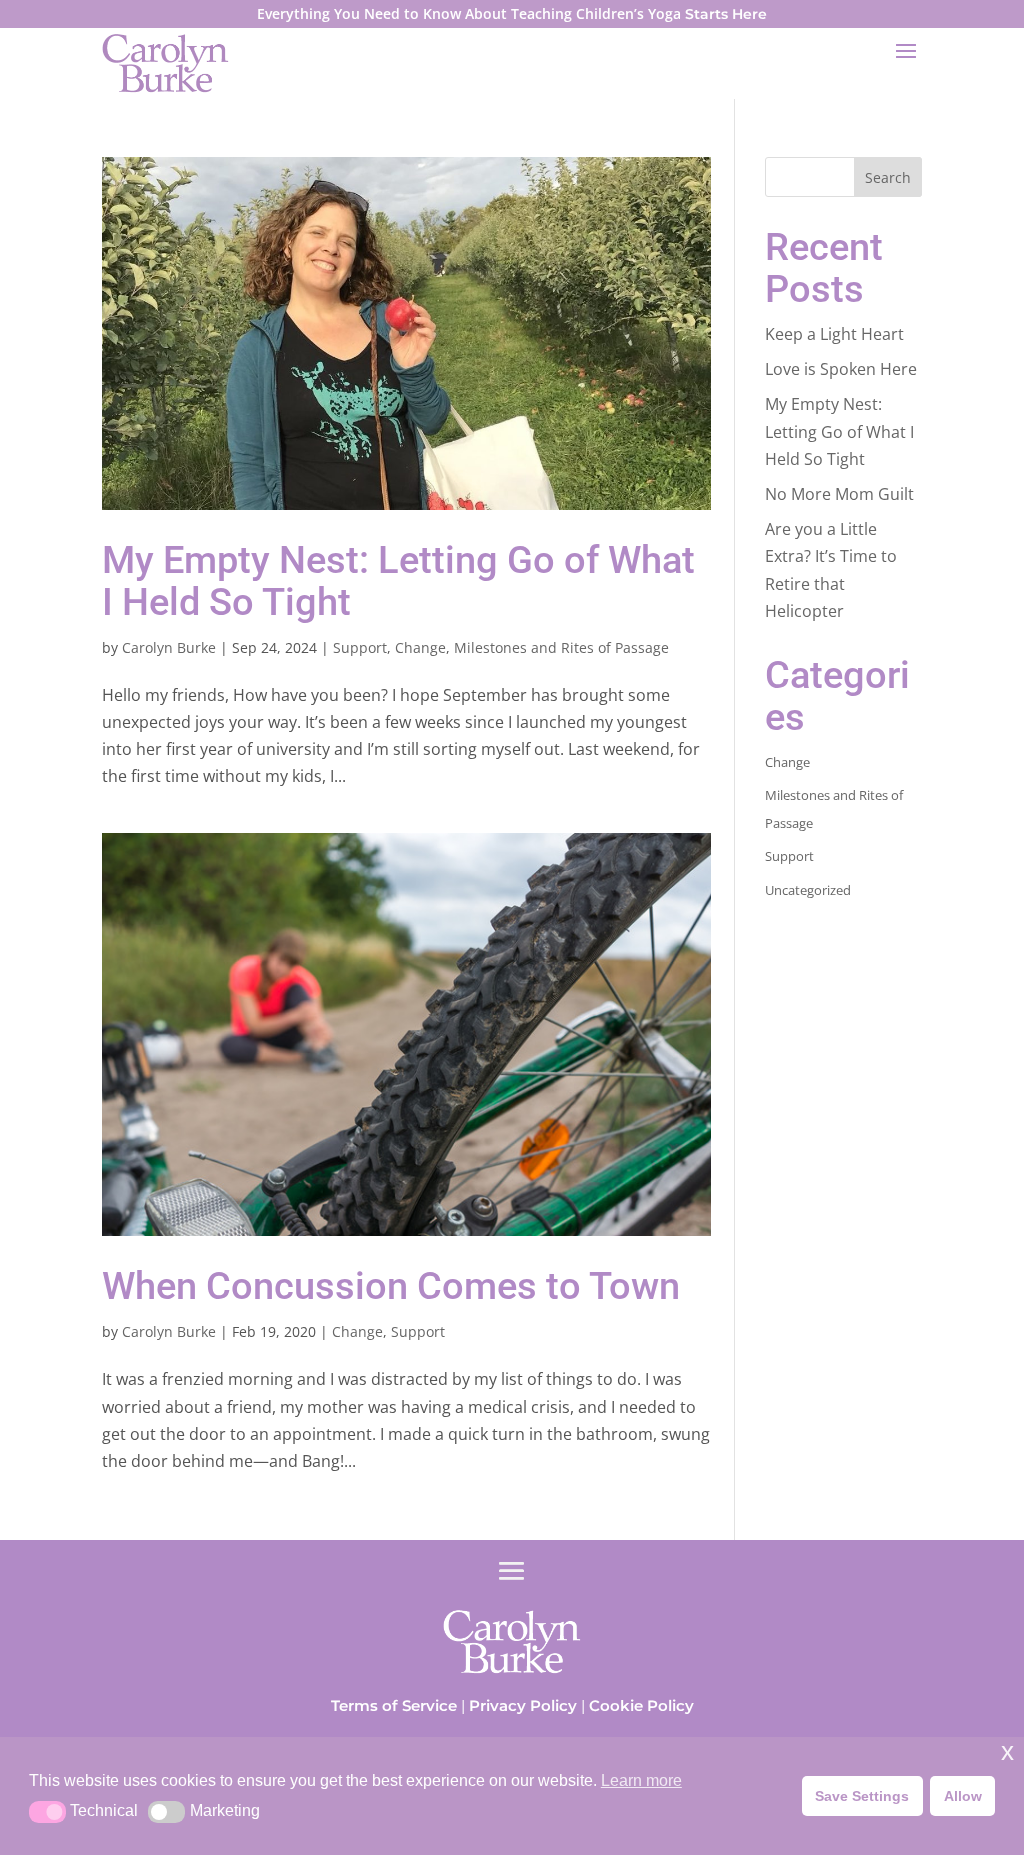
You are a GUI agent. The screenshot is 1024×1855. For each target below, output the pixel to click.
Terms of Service (394, 1705)
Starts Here (726, 14)
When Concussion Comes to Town (391, 1286)
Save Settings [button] (862, 1796)
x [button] (1007, 1751)
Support (360, 647)
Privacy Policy (523, 1705)
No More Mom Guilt (839, 494)
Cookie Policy (641, 1705)
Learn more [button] (641, 1780)
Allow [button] (963, 1796)
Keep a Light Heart (834, 334)
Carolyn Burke (169, 647)
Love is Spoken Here (841, 369)
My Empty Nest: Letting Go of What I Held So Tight (398, 581)
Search (888, 177)
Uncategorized (808, 890)
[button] (47, 1812)
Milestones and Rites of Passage (561, 647)
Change (420, 647)
